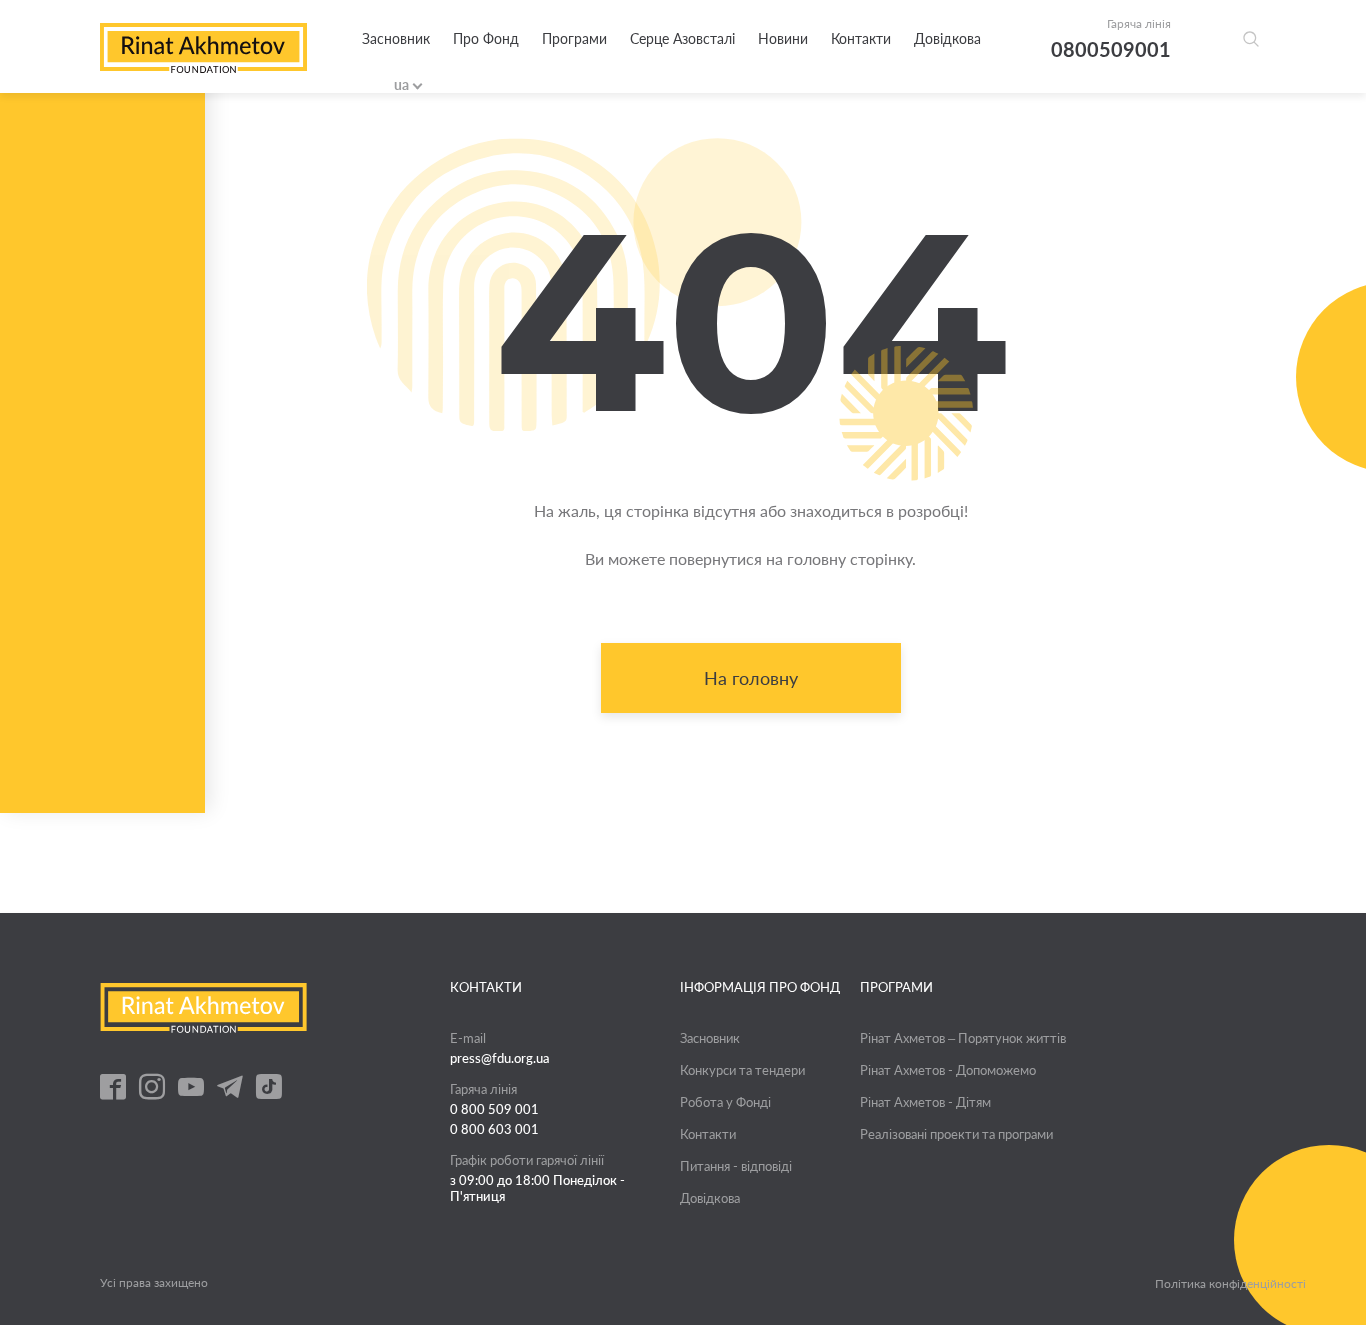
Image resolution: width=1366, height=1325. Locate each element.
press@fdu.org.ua (500, 1058)
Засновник (396, 38)
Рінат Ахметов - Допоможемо (948, 1070)
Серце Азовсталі (682, 38)
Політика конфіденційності (1230, 1284)
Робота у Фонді (725, 1102)
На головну (751, 678)
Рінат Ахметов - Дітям (925, 1102)
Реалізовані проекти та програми (956, 1134)
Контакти (861, 38)
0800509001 (1111, 49)
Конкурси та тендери (742, 1070)
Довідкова (947, 38)
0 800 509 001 (494, 1109)
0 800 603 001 (494, 1129)
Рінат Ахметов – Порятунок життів (963, 1038)
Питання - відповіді (736, 1166)
